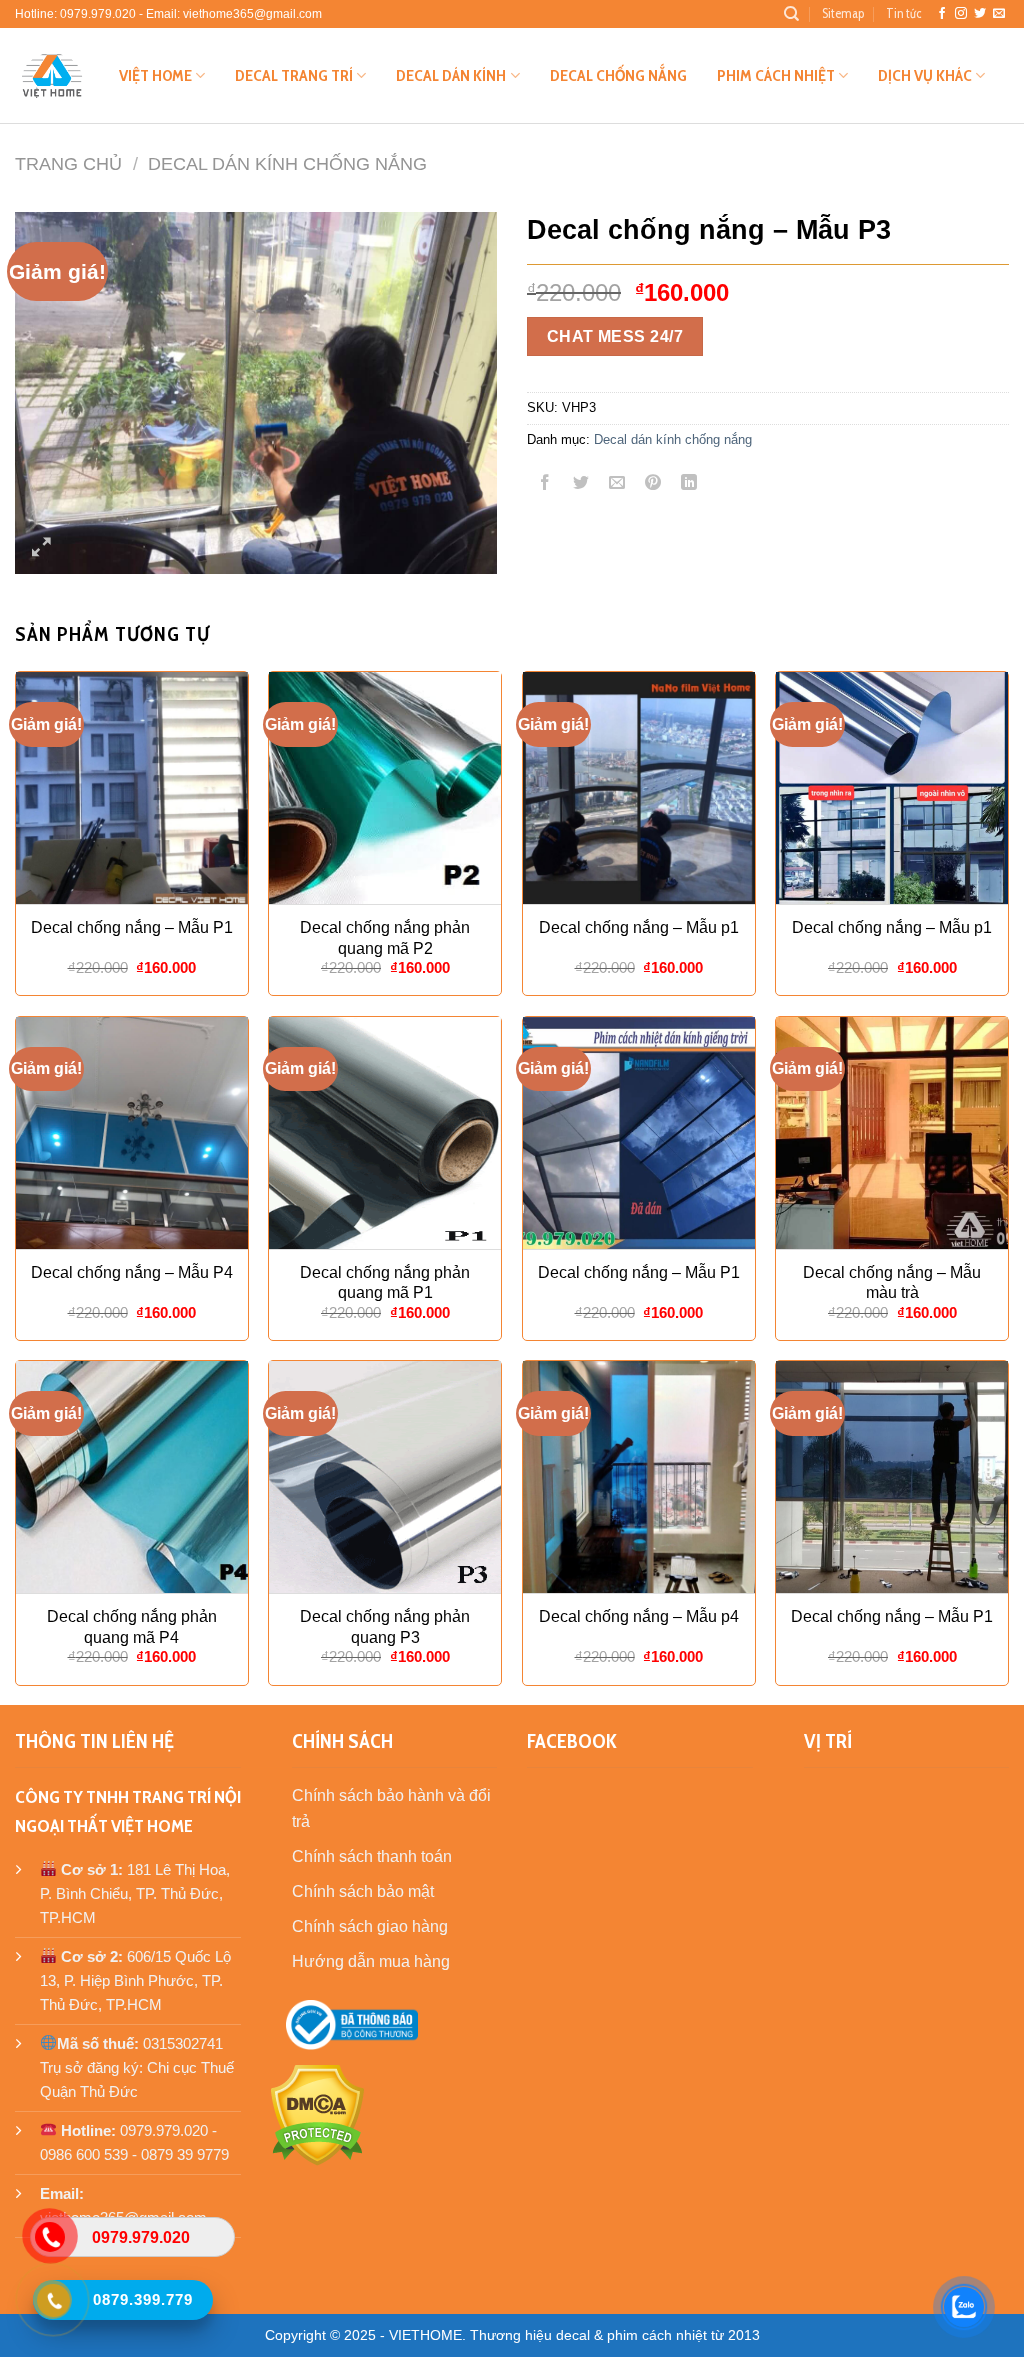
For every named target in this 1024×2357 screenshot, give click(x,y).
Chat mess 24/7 (615, 336)
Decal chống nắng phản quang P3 (385, 1627)
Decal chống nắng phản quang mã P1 (385, 1283)
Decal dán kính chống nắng (287, 163)
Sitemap (843, 13)
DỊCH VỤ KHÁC (925, 75)
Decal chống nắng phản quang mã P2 (385, 938)
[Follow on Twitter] (980, 14)
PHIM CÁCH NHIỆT (776, 75)
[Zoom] (41, 549)
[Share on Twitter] (581, 484)
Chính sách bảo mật (363, 1891)
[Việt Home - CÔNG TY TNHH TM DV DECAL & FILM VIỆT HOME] (52, 76)
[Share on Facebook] (545, 484)
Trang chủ (68, 163)
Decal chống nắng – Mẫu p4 (639, 1616)
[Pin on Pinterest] (653, 484)
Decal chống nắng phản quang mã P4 (132, 1627)
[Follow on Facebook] (942, 14)
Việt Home (155, 75)
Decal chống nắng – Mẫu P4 (132, 1272)
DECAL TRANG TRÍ (294, 75)
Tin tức (903, 13)
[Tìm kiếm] (791, 14)
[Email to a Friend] (617, 484)
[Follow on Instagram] (961, 14)
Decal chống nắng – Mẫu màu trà (892, 1283)
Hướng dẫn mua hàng (371, 1961)
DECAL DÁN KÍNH (451, 75)
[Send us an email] (999, 14)
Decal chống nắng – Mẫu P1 (132, 927)
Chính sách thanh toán (372, 1856)
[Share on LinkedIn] (689, 484)
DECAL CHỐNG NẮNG (618, 75)
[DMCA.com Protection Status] (317, 2113)
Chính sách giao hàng (370, 1926)
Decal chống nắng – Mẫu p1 (639, 927)
